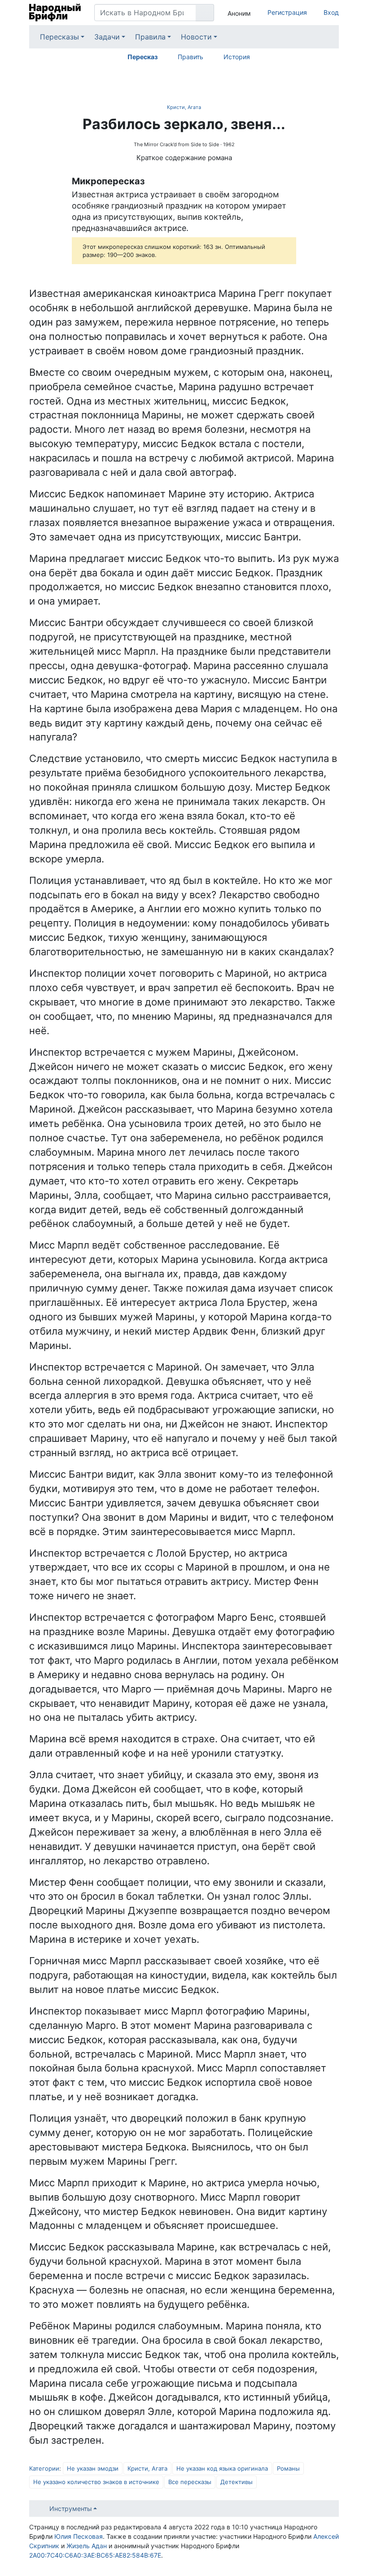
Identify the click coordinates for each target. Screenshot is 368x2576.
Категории (44, 2468)
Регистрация (287, 12)
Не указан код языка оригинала (222, 2468)
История (237, 57)
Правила (150, 37)
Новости (196, 37)
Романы (288, 2468)
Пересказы (59, 37)
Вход (331, 12)
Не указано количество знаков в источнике (96, 2482)
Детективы (237, 2482)
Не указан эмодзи (93, 2468)
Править (191, 57)
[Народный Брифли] (55, 13)
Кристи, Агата (184, 107)
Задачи (107, 37)
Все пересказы (190, 2482)
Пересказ (142, 57)
